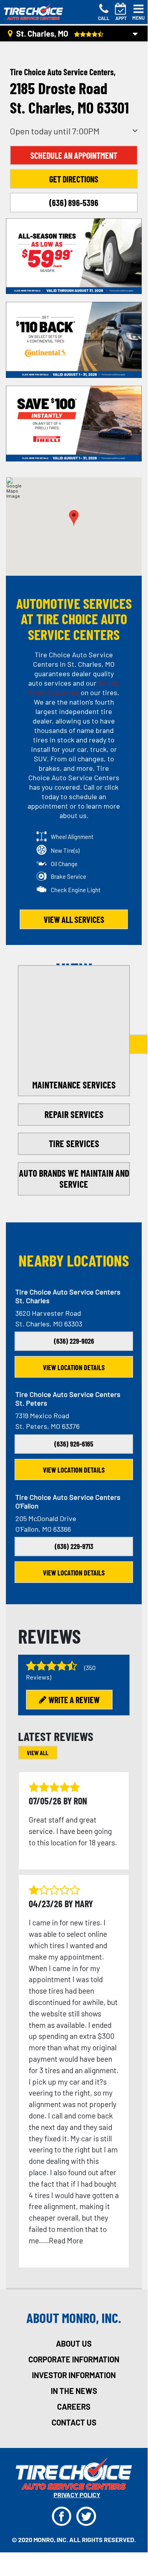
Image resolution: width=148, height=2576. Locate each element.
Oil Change (64, 864)
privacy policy (77, 2495)
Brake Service (68, 876)
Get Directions (74, 179)
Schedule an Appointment (74, 155)
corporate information (74, 2359)
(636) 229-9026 (74, 1341)
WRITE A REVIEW (74, 1700)
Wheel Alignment (72, 837)
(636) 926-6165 (74, 1444)
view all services (74, 919)
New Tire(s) (65, 850)
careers (74, 2407)
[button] (74, 518)
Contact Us (74, 2422)
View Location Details (74, 1367)
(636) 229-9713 (74, 1546)
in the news (74, 2391)
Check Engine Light (76, 890)
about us (74, 2344)
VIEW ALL (38, 1753)
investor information (74, 2375)
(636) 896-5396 (74, 203)
